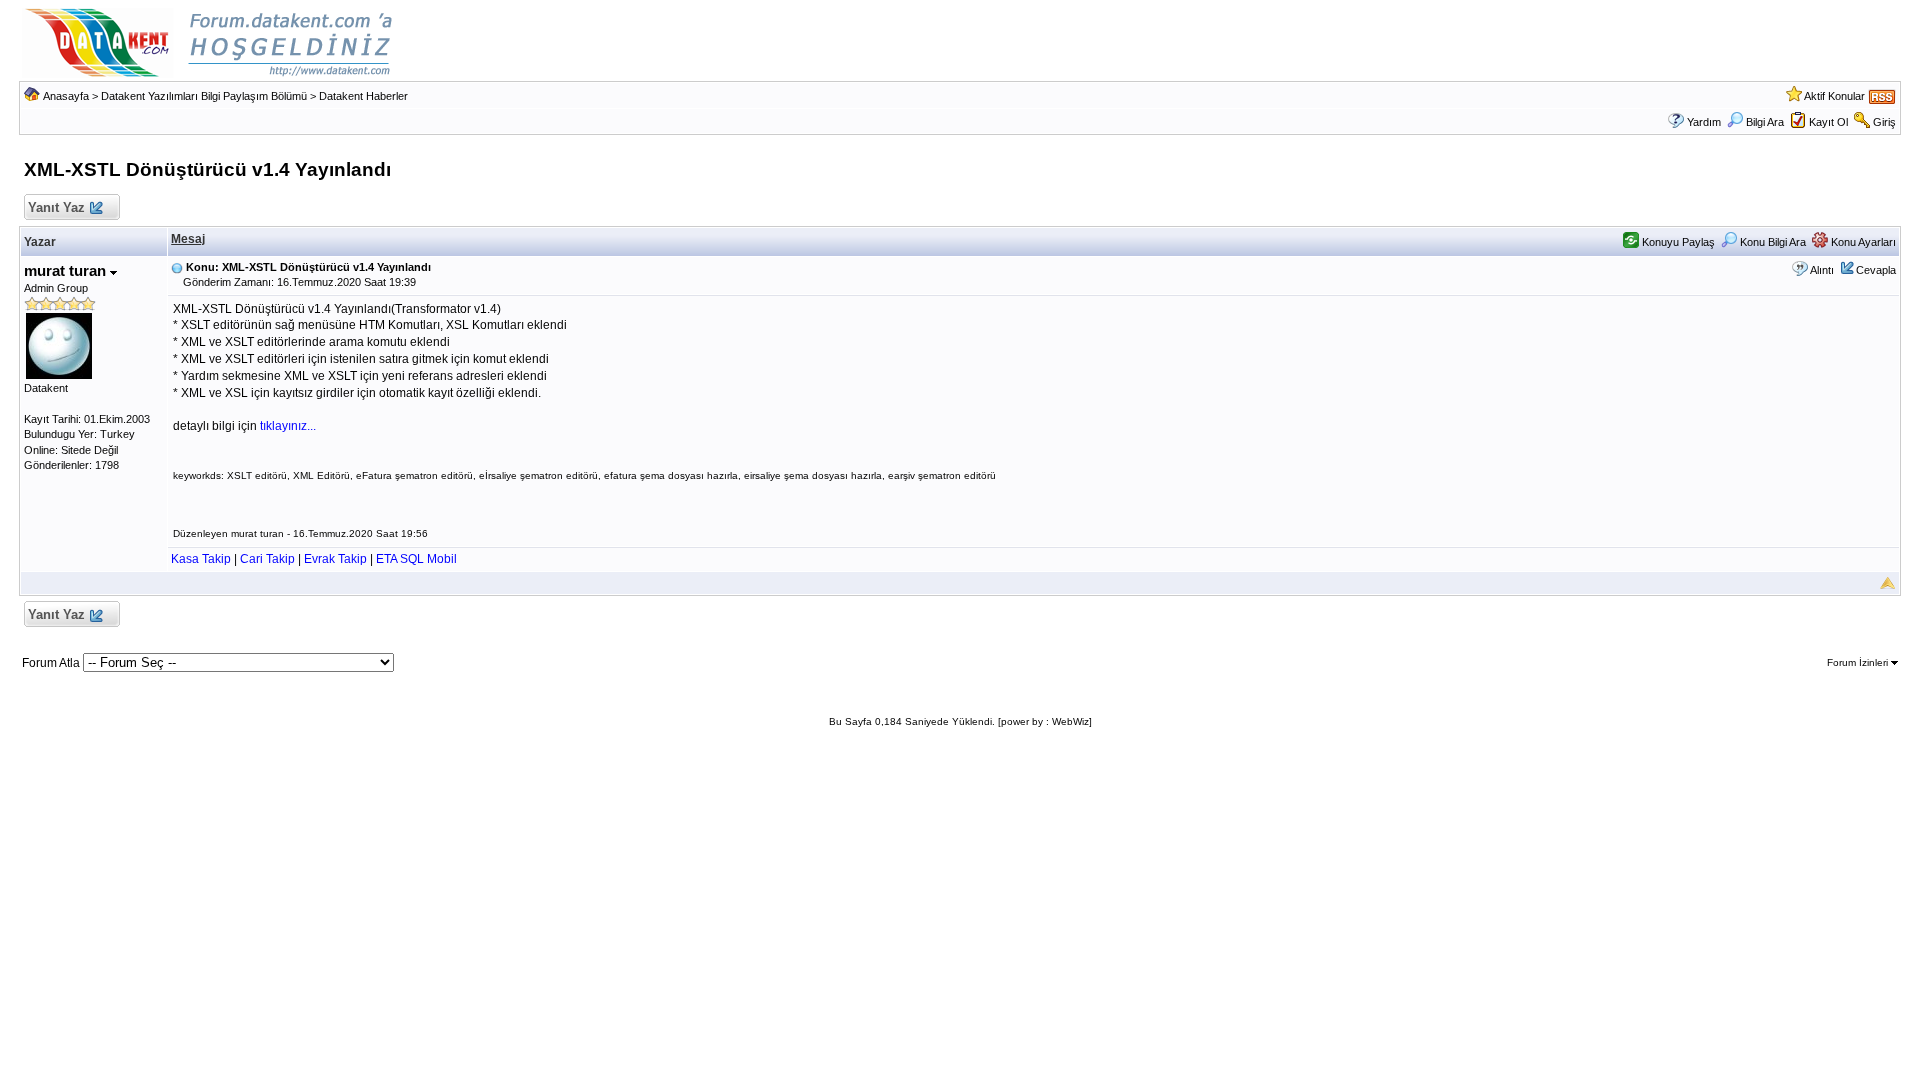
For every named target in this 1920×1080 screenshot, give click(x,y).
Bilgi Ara (1765, 122)
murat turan (67, 270)
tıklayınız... (288, 426)
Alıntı (1822, 270)
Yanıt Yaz (56, 207)
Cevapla (1876, 270)
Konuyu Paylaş (1677, 242)
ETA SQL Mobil (416, 559)
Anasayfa (66, 96)
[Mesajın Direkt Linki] (177, 267)
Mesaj (188, 239)
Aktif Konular (1834, 96)
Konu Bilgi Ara (1771, 242)
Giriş (1884, 122)
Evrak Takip (335, 559)
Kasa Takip (201, 559)
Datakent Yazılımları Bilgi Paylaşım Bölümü (204, 96)
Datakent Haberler (363, 96)
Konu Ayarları (1862, 242)
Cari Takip (267, 559)
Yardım (1704, 122)
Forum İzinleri (1859, 662)
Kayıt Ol (1828, 122)
